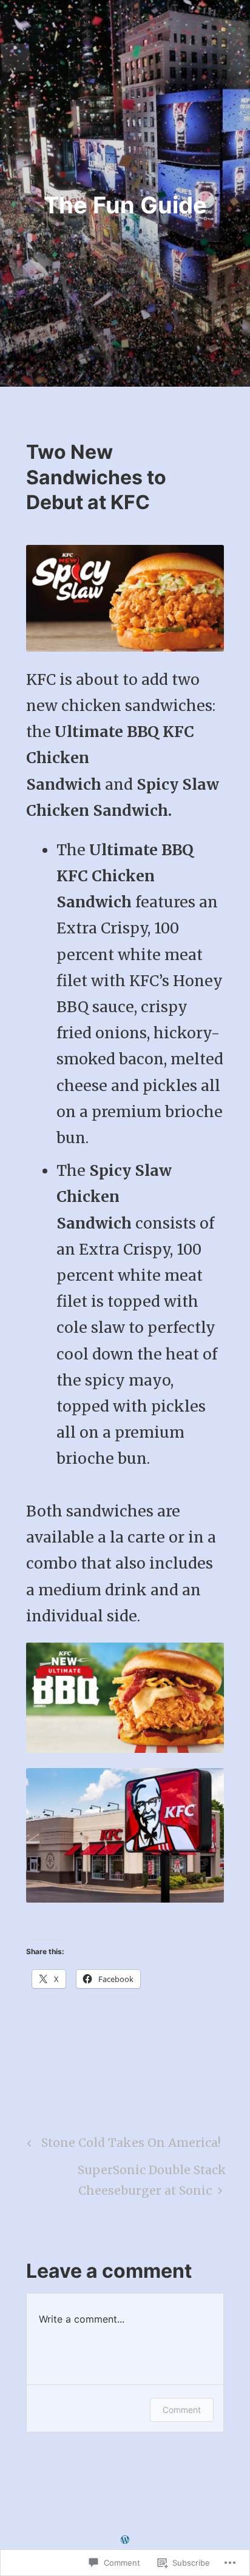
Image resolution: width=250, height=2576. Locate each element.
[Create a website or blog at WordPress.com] (125, 2539)
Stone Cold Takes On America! (122, 2146)
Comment (182, 2410)
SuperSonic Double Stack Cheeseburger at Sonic (126, 2180)
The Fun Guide (125, 205)
